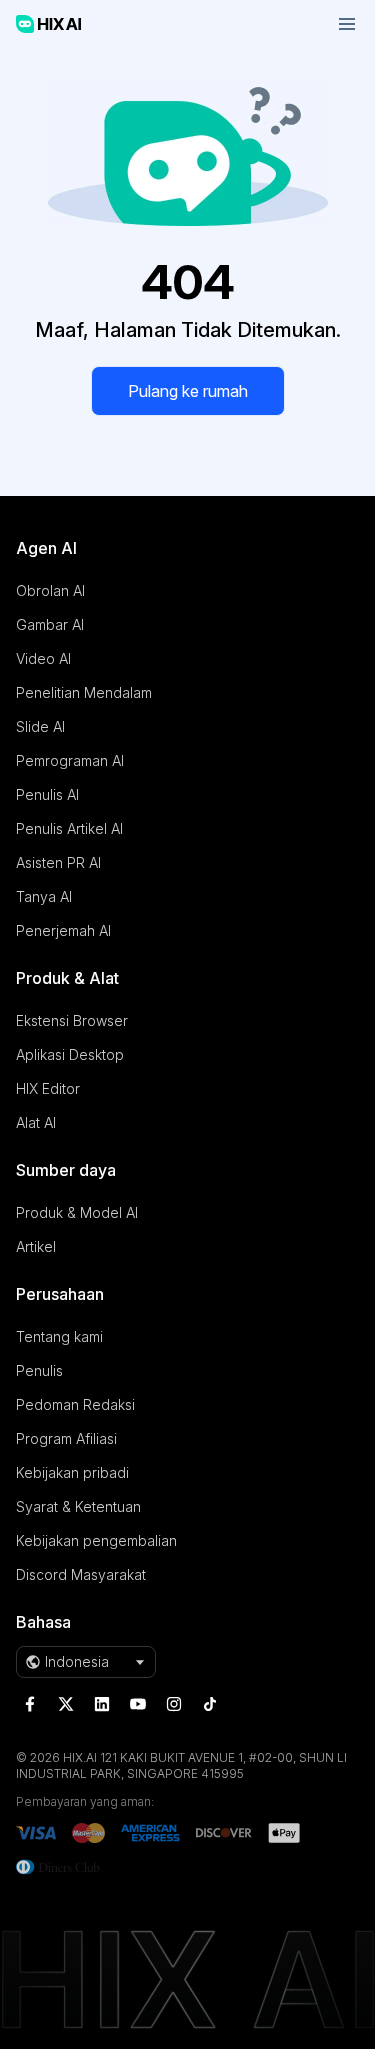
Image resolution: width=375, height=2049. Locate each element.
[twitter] (66, 1704)
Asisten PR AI (58, 862)
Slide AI (40, 726)
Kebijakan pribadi (72, 1472)
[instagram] (174, 1704)
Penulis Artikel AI (69, 828)
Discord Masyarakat (81, 1574)
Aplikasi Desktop (70, 1054)
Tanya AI (44, 896)
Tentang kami (59, 1336)
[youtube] (138, 1704)
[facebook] (30, 1704)
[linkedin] (102, 1704)
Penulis (39, 1370)
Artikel (36, 1246)
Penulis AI (47, 794)
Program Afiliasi (66, 1438)
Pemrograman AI (70, 760)
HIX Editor (48, 1088)
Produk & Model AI (77, 1212)
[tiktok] (210, 1704)
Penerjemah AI (63, 930)
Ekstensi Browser (72, 1020)
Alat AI (36, 1122)
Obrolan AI (50, 590)
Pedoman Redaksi (75, 1404)
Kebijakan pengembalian (96, 1540)
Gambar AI (50, 624)
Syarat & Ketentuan (78, 1506)
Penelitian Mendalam (84, 692)
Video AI (43, 658)
